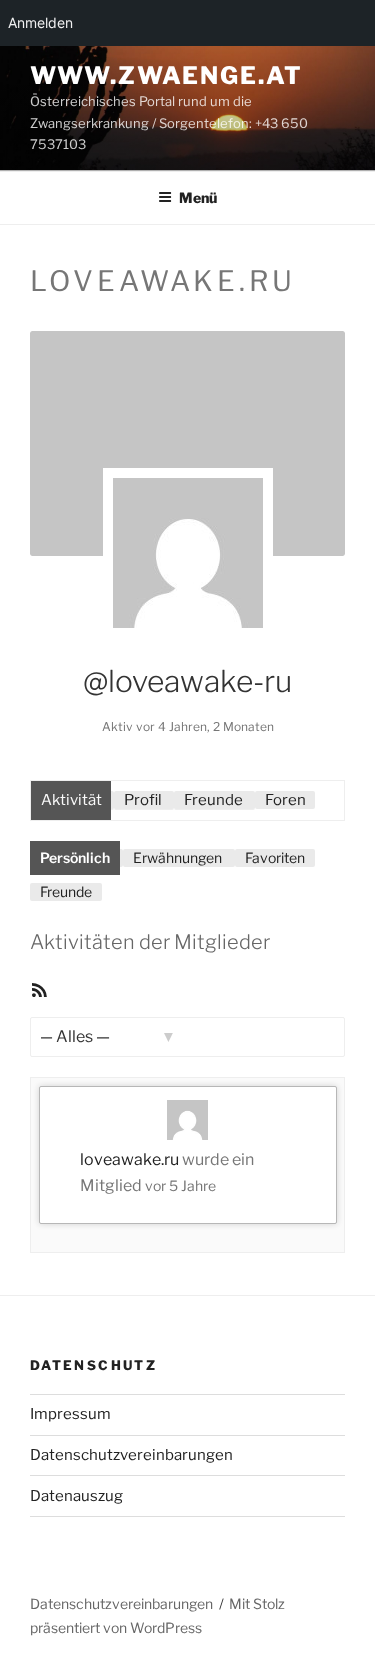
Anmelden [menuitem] (40, 22)
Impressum (70, 1414)
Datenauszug (76, 1496)
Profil (143, 800)
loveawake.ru (129, 1159)
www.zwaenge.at (166, 75)
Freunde (213, 800)
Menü (198, 197)
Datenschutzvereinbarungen (131, 1455)
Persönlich (75, 857)
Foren (285, 800)
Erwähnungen (177, 857)
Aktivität (71, 800)
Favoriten (275, 857)
